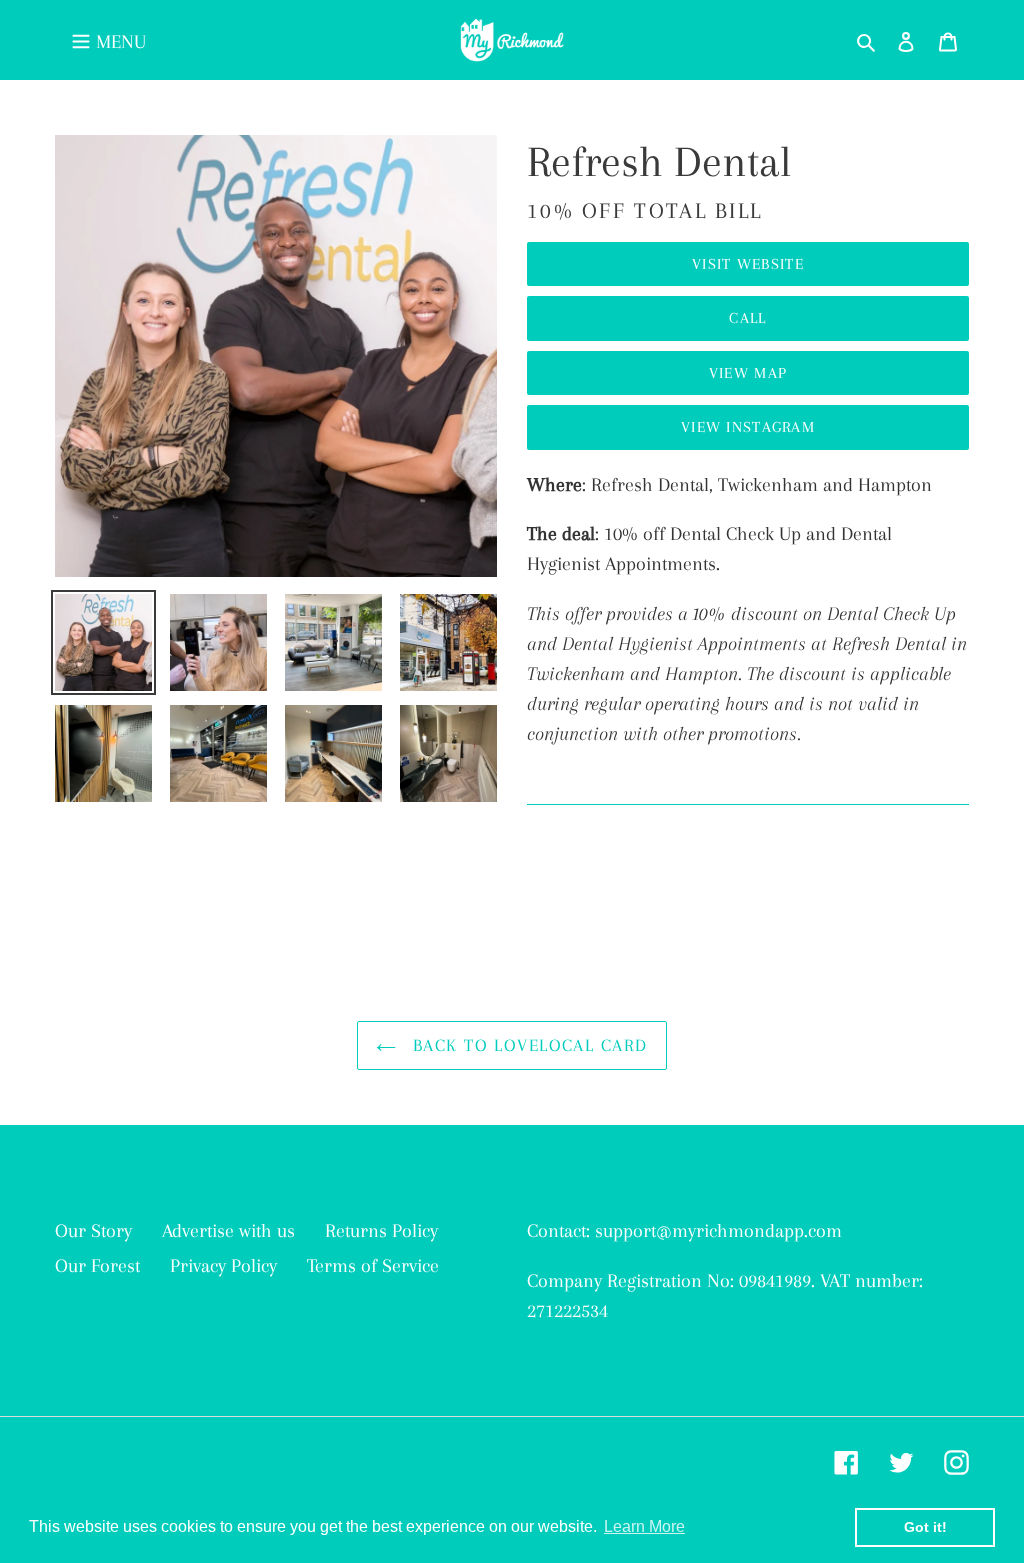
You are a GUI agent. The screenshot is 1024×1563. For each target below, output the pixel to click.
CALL (747, 318)
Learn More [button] (644, 1526)
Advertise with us (228, 1231)
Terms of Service (373, 1266)
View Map (748, 373)
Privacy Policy (223, 1266)
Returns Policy (381, 1231)
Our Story (93, 1231)
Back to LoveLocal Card (526, 1045)
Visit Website (748, 264)
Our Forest (97, 1266)
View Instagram (748, 427)
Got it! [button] (925, 1527)
